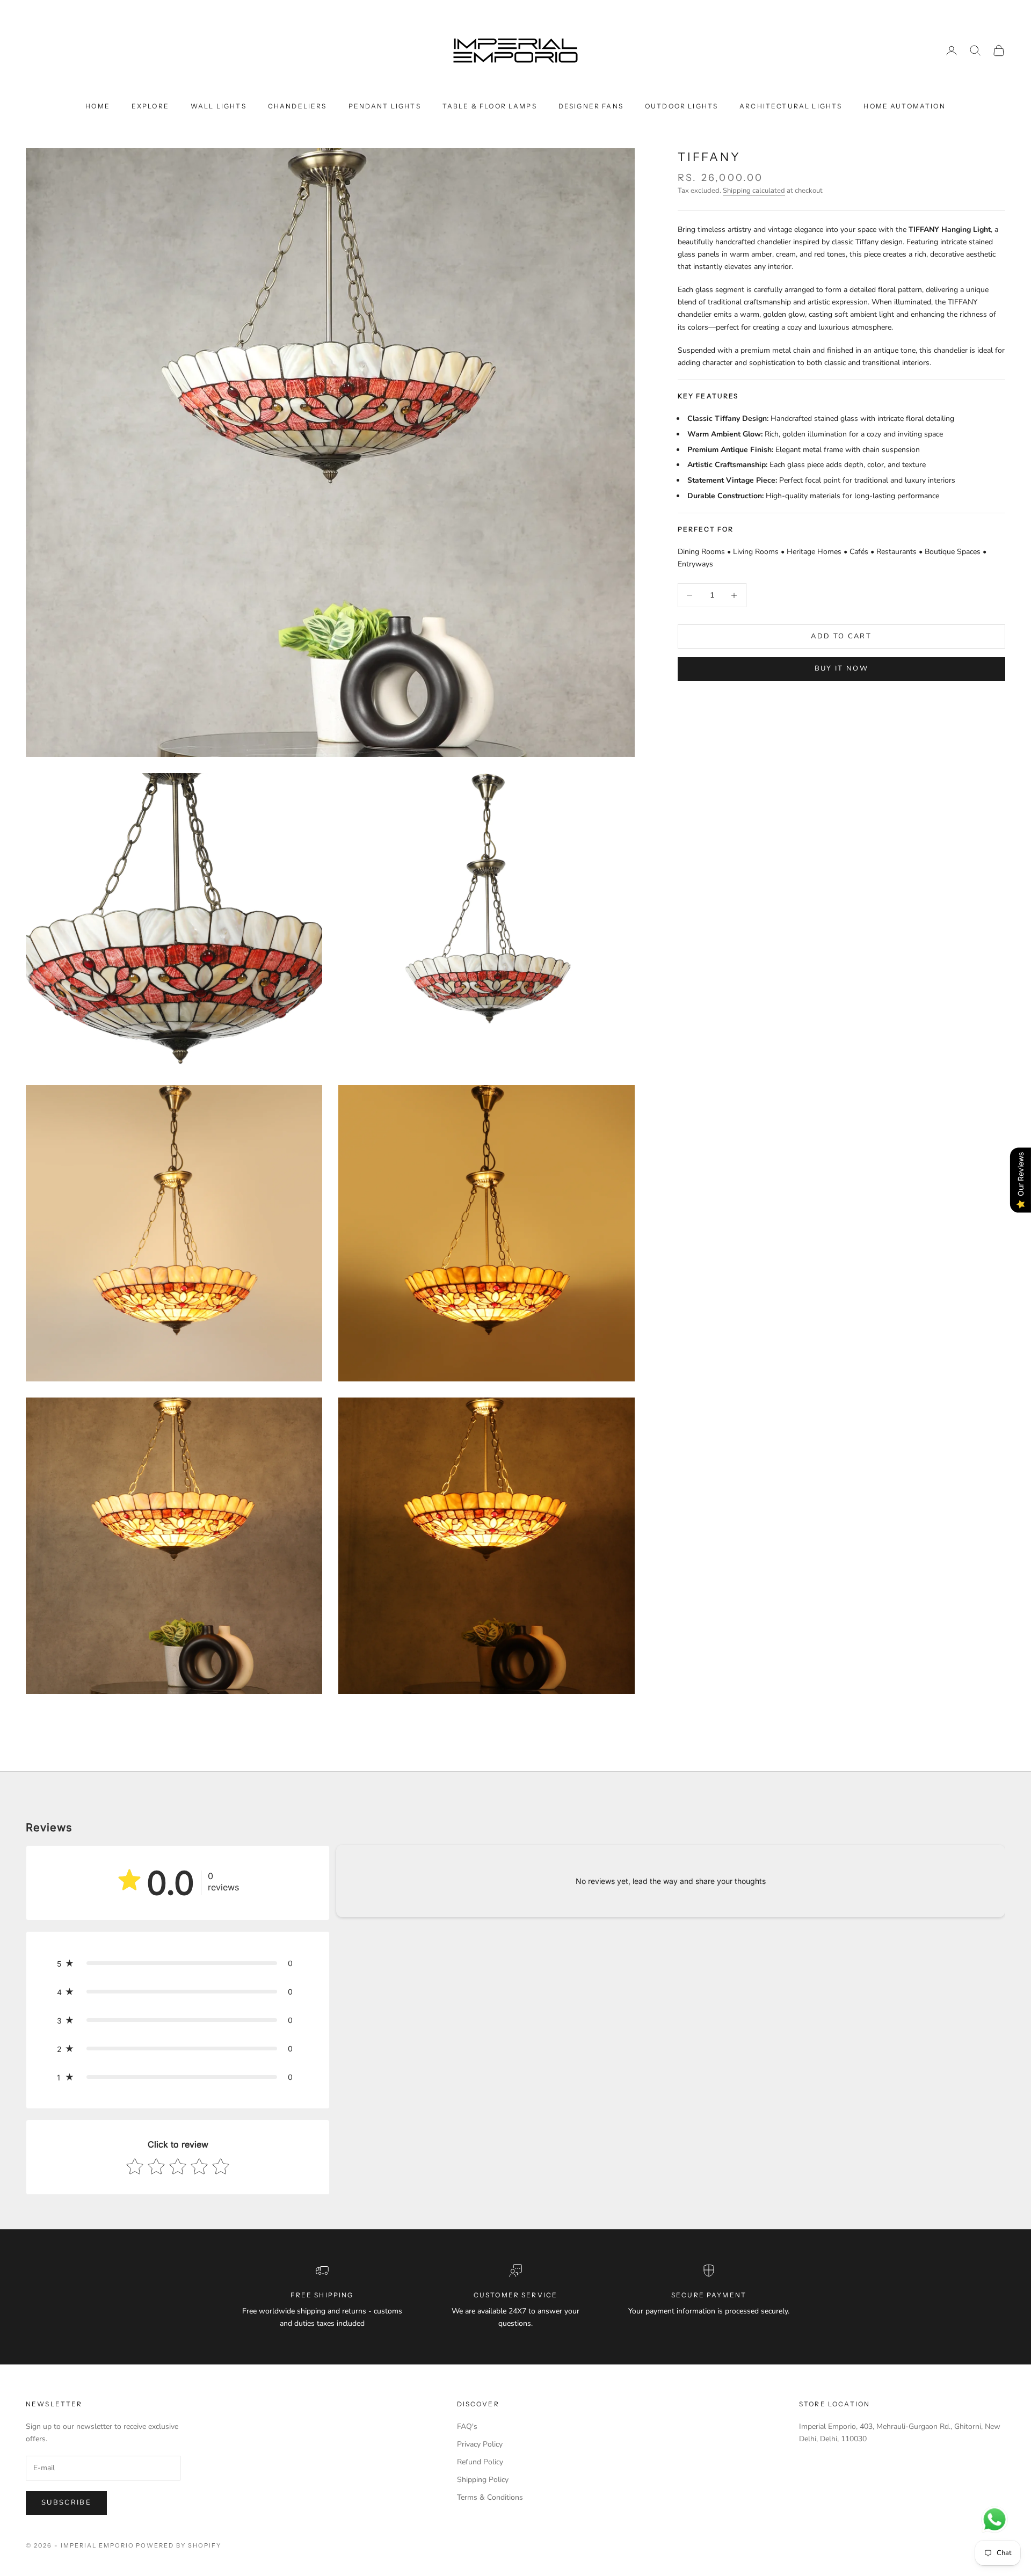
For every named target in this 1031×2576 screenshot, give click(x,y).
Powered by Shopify (179, 2545)
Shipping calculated (754, 191)
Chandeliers (297, 106)
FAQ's (467, 2426)
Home (98, 106)
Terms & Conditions (490, 2497)
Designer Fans (591, 106)
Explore (150, 106)
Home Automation (904, 106)
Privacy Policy (480, 2444)
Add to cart (841, 636)
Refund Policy (480, 2462)
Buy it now (841, 668)
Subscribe (66, 2502)
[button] (178, 1963)
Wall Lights (219, 106)
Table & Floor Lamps (490, 106)
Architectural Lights (791, 106)
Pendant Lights (385, 106)
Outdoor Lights (681, 106)
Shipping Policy (483, 2480)
